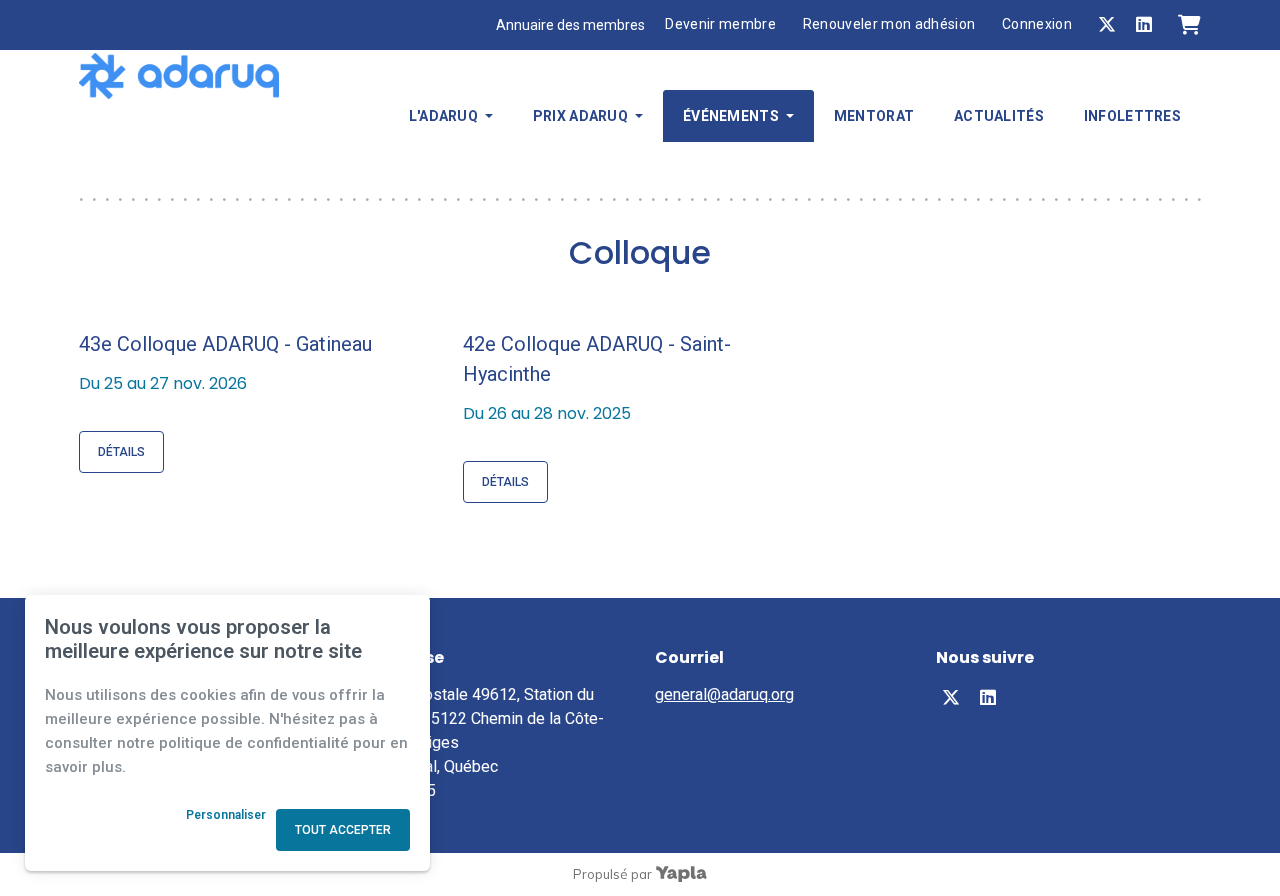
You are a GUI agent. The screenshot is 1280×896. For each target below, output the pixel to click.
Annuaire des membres (570, 25)
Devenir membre (720, 24)
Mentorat (874, 116)
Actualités (999, 116)
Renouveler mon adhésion (889, 24)
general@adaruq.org (724, 694)
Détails (121, 452)
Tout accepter (343, 830)
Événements (731, 116)
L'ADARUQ (443, 116)
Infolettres (1132, 116)
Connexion (1037, 24)
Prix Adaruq (580, 116)
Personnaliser (226, 815)
